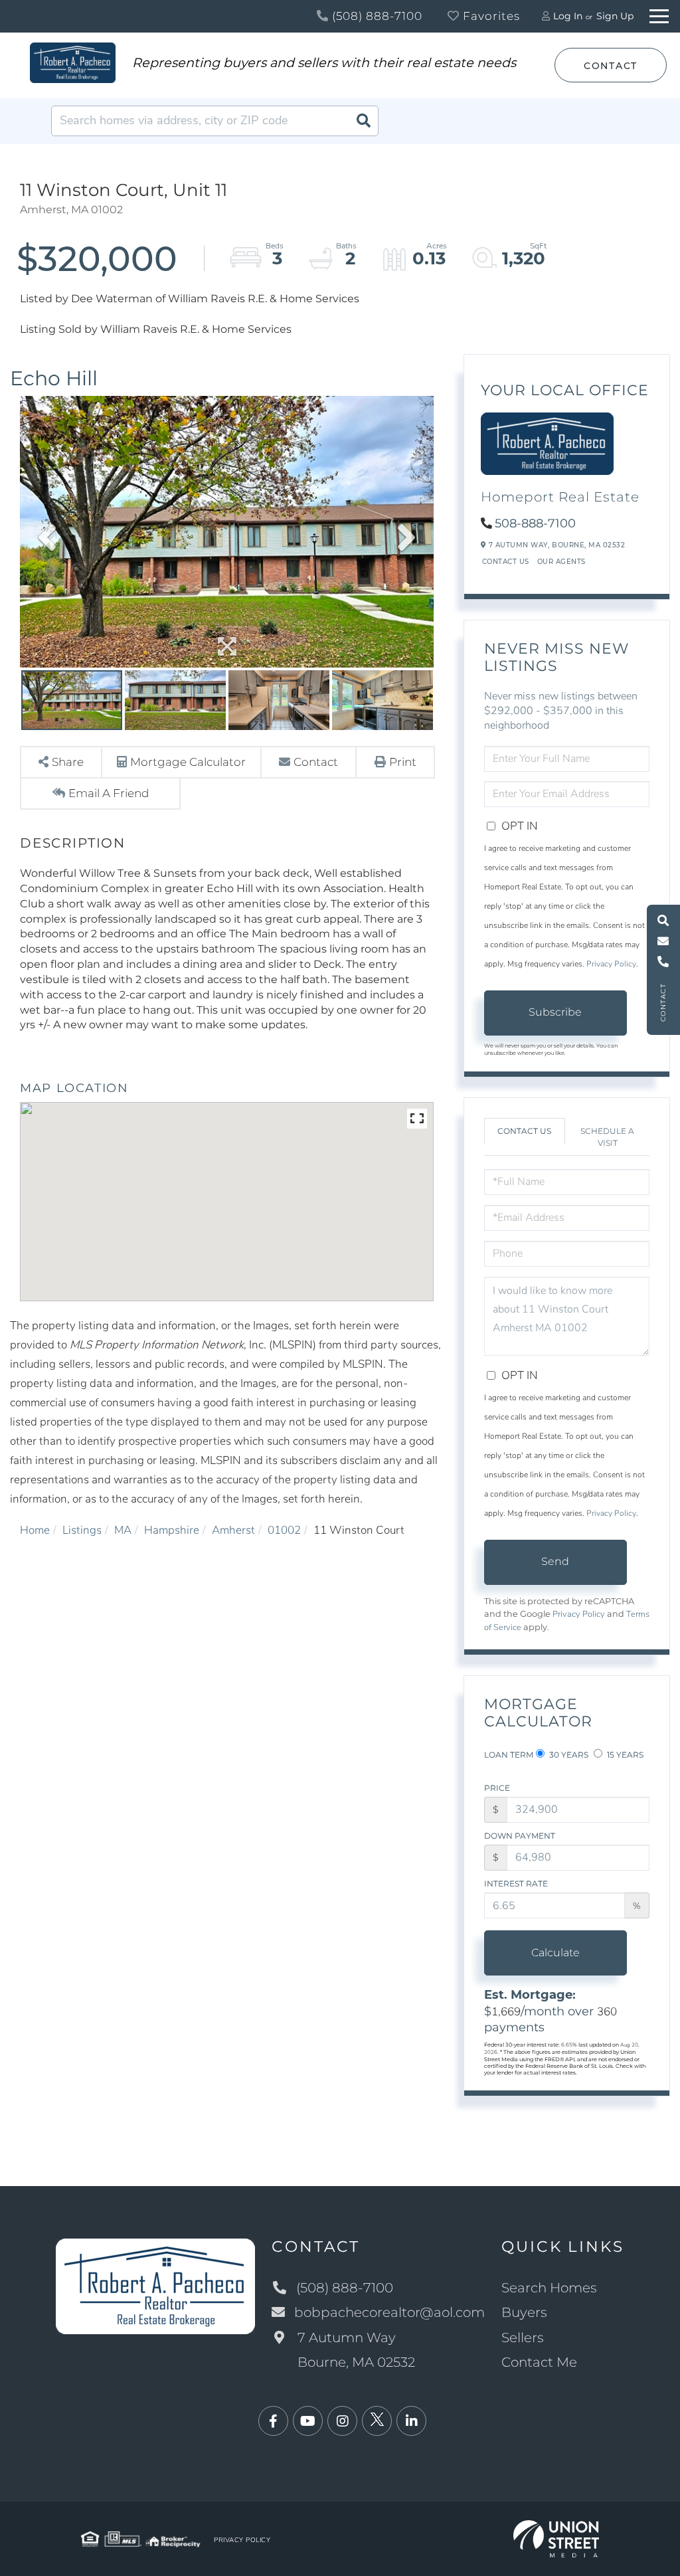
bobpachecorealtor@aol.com (389, 2312)
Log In (568, 16)
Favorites (490, 16)
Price (497, 1788)
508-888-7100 (535, 523)
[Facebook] (273, 2422)
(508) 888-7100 (376, 16)
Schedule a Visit (607, 1137)
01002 (284, 1530)
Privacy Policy (611, 964)
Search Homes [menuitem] (549, 2288)
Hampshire (172, 1530)
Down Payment (520, 1836)
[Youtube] (308, 2422)
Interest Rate (516, 1884)
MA (123, 1530)
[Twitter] (377, 2422)
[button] (363, 121)
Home (35, 1530)
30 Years (568, 1755)
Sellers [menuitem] (523, 2338)
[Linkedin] (411, 2422)
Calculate (555, 1953)
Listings (82, 1530)
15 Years (624, 1755)
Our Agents (561, 562)
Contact (611, 66)
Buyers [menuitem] (524, 2312)
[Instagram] (342, 2422)
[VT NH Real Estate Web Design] (556, 2538)
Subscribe (555, 1012)
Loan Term (509, 1755)
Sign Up (615, 16)
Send (555, 1561)
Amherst (233, 1530)
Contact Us (506, 562)
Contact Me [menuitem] (539, 2362)
